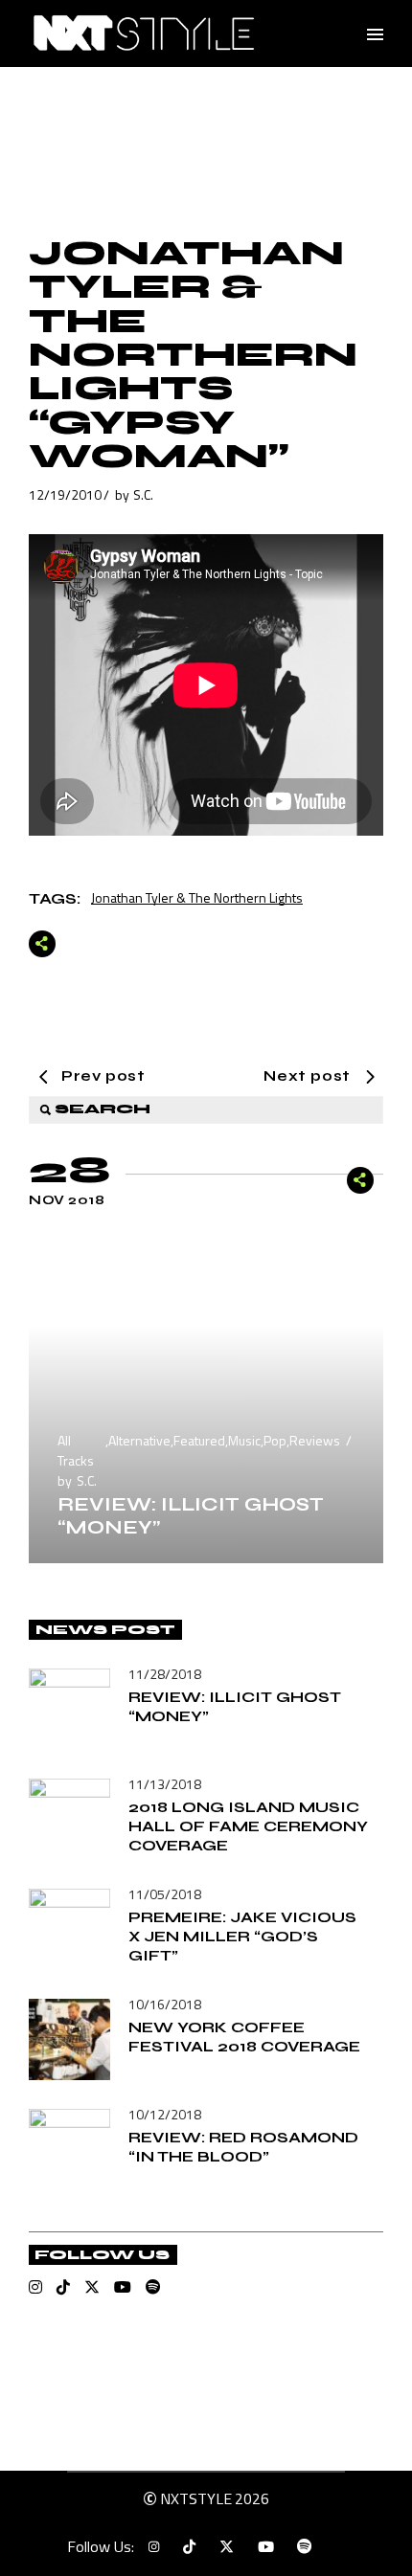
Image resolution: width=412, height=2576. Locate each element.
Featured (199, 1440)
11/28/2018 (165, 1674)
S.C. (143, 494)
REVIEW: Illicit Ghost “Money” (191, 1516)
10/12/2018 (165, 2114)
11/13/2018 (165, 1784)
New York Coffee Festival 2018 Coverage (244, 2037)
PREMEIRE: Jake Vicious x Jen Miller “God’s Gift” (242, 1936)
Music (244, 1440)
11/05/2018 (165, 1894)
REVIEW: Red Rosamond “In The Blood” (243, 2147)
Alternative (139, 1440)
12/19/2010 (65, 494)
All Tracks (76, 1450)
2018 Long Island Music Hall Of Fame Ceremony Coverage (248, 1826)
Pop (275, 1440)
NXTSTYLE (196, 2498)
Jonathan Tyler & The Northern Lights (197, 897)
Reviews (315, 1440)
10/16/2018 (165, 2004)
